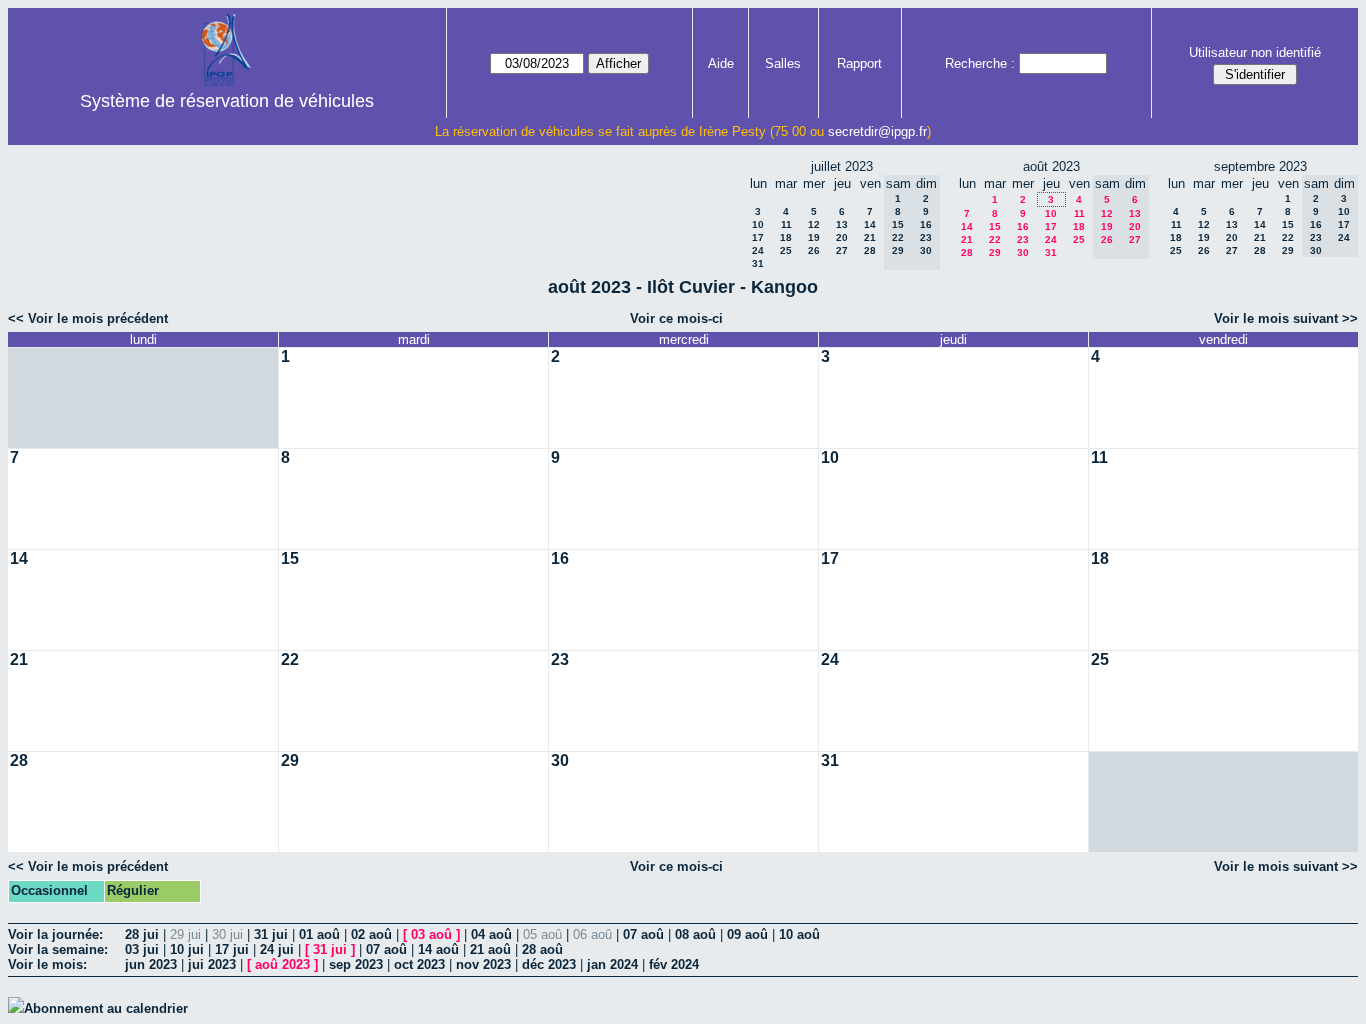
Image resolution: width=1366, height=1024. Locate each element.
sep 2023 (356, 964)
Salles (783, 63)
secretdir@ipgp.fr (877, 131)
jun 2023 (151, 964)
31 (758, 263)
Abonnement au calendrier (106, 1008)
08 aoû (695, 934)
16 (1023, 226)
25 (786, 250)
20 (842, 237)
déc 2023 (549, 964)
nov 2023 (483, 964)
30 (1023, 252)
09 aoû (747, 934)
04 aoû (491, 934)
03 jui (142, 949)
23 (1023, 239)
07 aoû (643, 934)
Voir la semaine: (58, 949)
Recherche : (980, 63)
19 (814, 237)
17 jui (232, 949)
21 (870, 237)
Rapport (859, 63)
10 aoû (799, 934)
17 (758, 237)
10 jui (187, 949)
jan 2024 (612, 964)
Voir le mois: (47, 964)
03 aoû (431, 934)
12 (814, 224)
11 (786, 224)
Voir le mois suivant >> (1286, 318)
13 (842, 224)
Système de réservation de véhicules (227, 101)
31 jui (271, 934)
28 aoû (542, 949)
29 (995, 252)
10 (758, 224)
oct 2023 (419, 964)
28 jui (142, 934)
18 (786, 237)
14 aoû (438, 949)
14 (870, 224)
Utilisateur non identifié (1255, 52)
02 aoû (371, 934)
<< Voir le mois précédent (88, 318)
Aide (721, 63)
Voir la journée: (55, 934)
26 (814, 250)
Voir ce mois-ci (676, 318)
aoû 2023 (282, 964)
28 (870, 250)
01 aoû (319, 934)
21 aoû (490, 949)
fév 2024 (674, 964)
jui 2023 (212, 964)
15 (995, 226)
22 (995, 239)
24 (758, 250)
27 (842, 250)
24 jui (277, 949)
